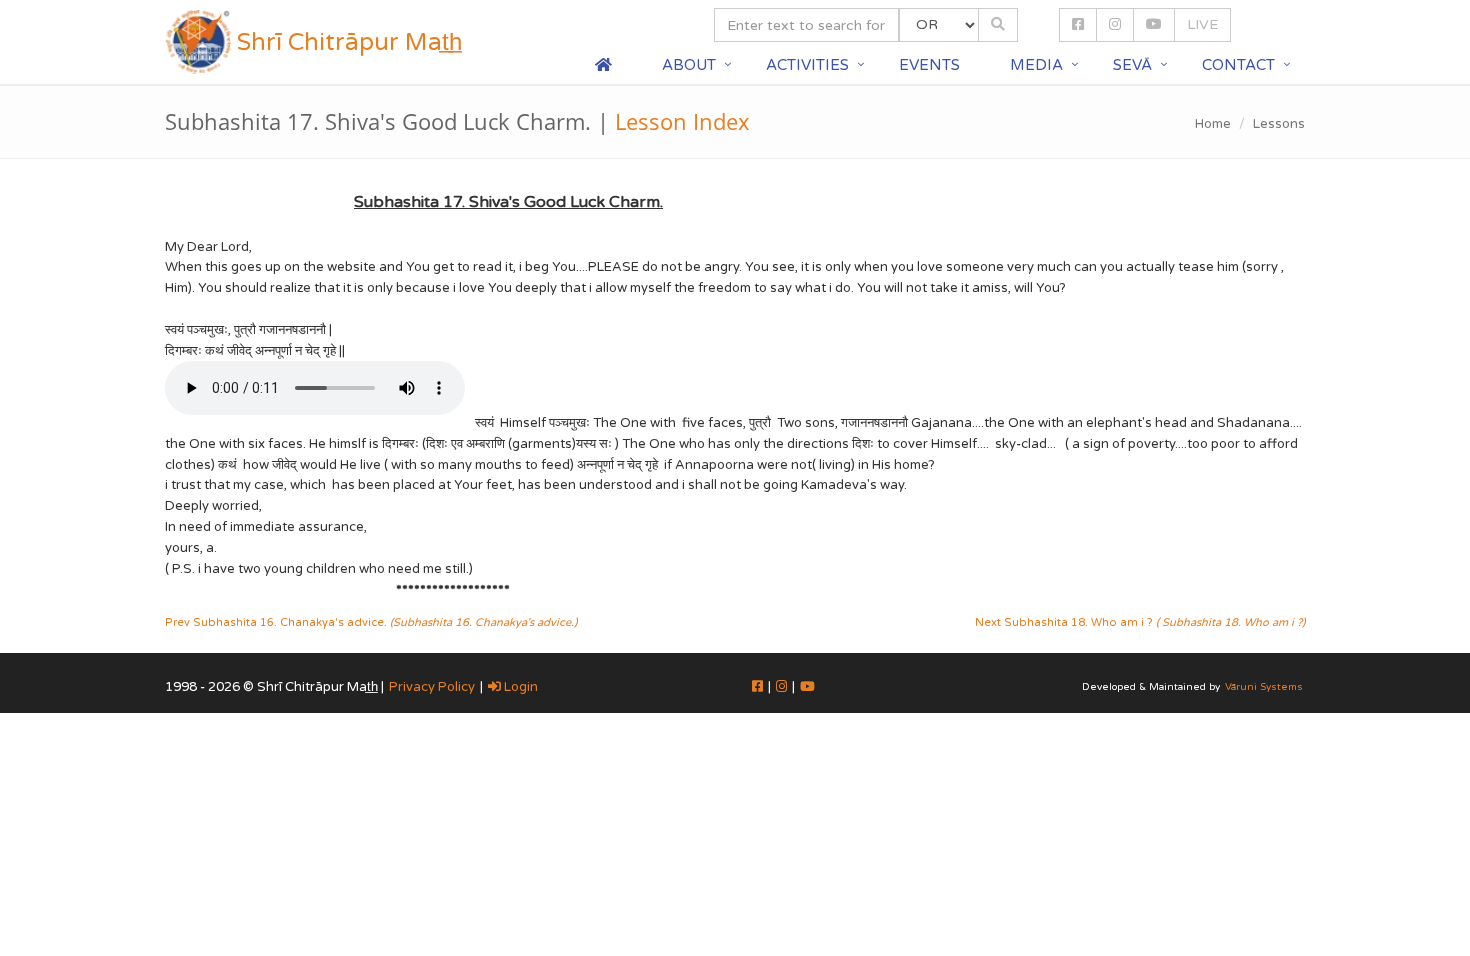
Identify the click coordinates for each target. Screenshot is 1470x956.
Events (929, 65)
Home (1213, 124)
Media (1036, 65)
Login (519, 687)
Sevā (1132, 65)
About (689, 65)
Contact (1238, 65)
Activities (807, 65)
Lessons (1279, 124)
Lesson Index (682, 121)
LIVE (1202, 24)
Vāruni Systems (1264, 687)
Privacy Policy (432, 687)
